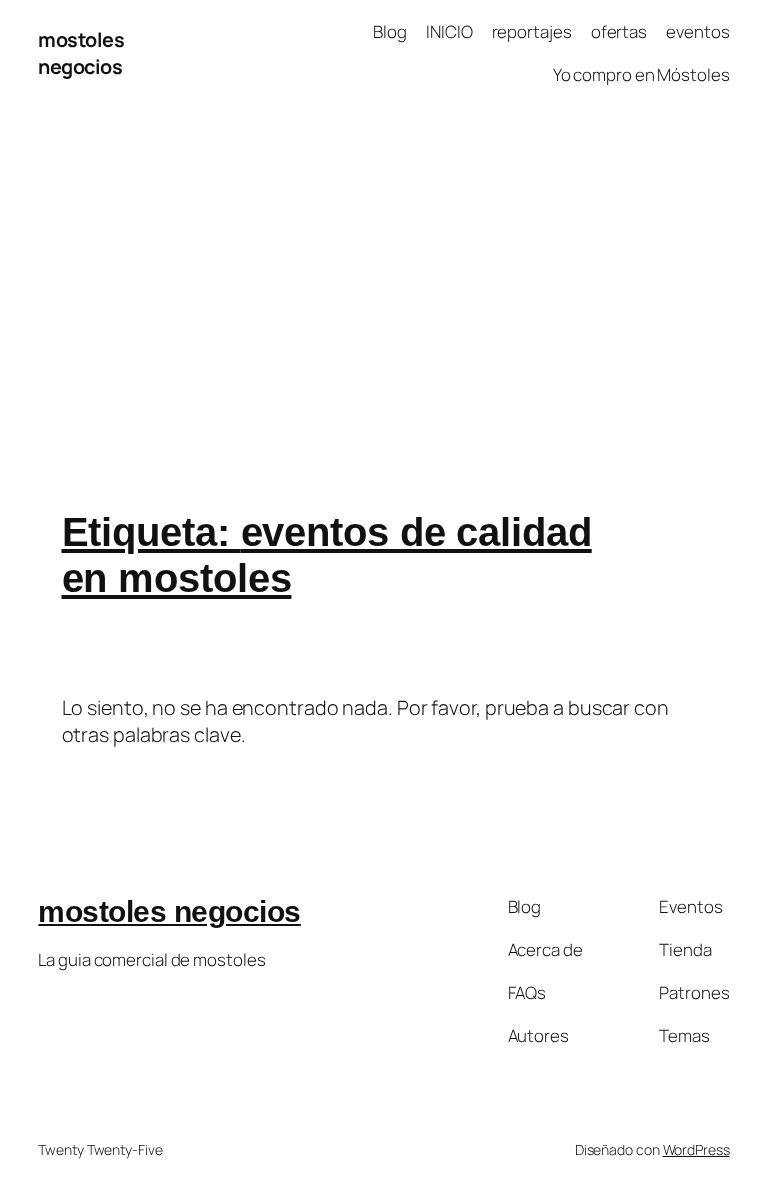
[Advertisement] (384, 316)
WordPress (696, 1149)
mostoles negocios (81, 53)
